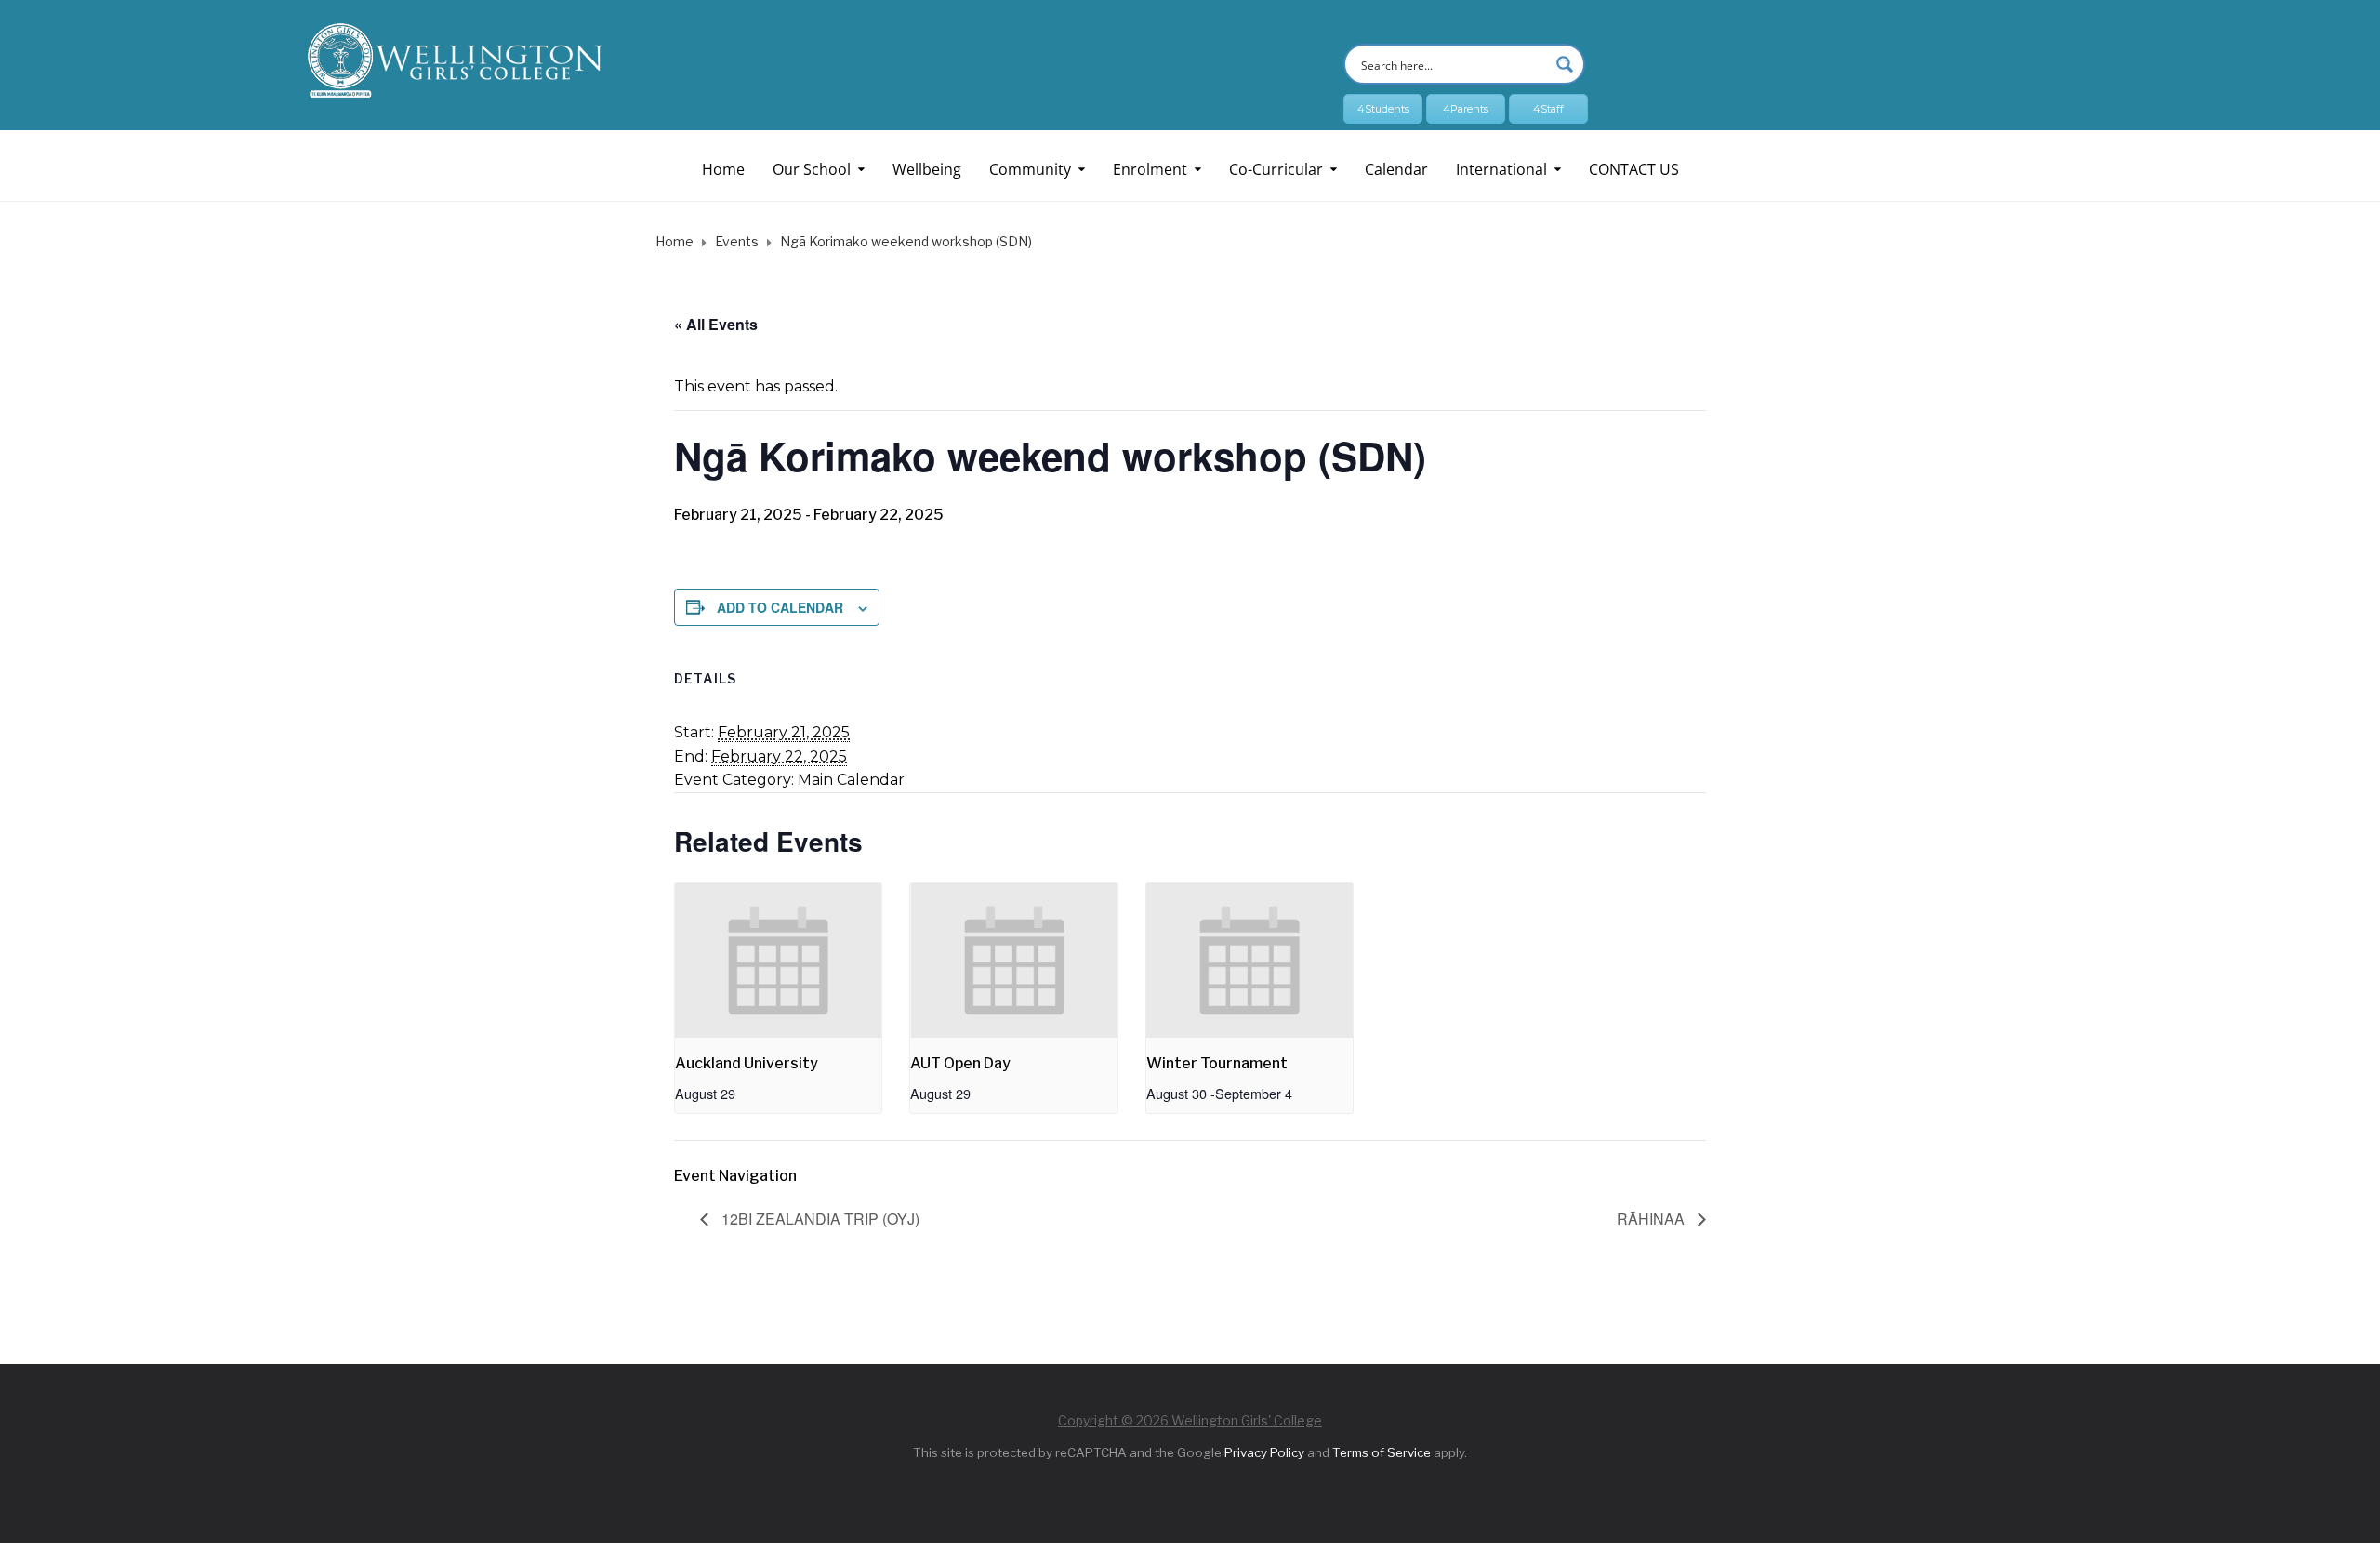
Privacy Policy (1264, 1452)
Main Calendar (851, 780)
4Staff (1548, 109)
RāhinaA (1653, 1219)
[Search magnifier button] (1565, 64)
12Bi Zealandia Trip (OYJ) (819, 1219)
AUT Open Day (960, 1063)
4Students (1383, 109)
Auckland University (747, 1063)
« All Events (716, 324)
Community (1030, 169)
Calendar (1396, 169)
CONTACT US (1634, 169)
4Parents (1466, 109)
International (1501, 169)
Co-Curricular (1276, 169)
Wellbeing (927, 169)
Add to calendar (780, 607)
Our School (812, 169)
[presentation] (778, 961)
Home (723, 169)
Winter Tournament (1217, 1063)
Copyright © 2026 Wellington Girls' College (1190, 1420)
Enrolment (1150, 169)
